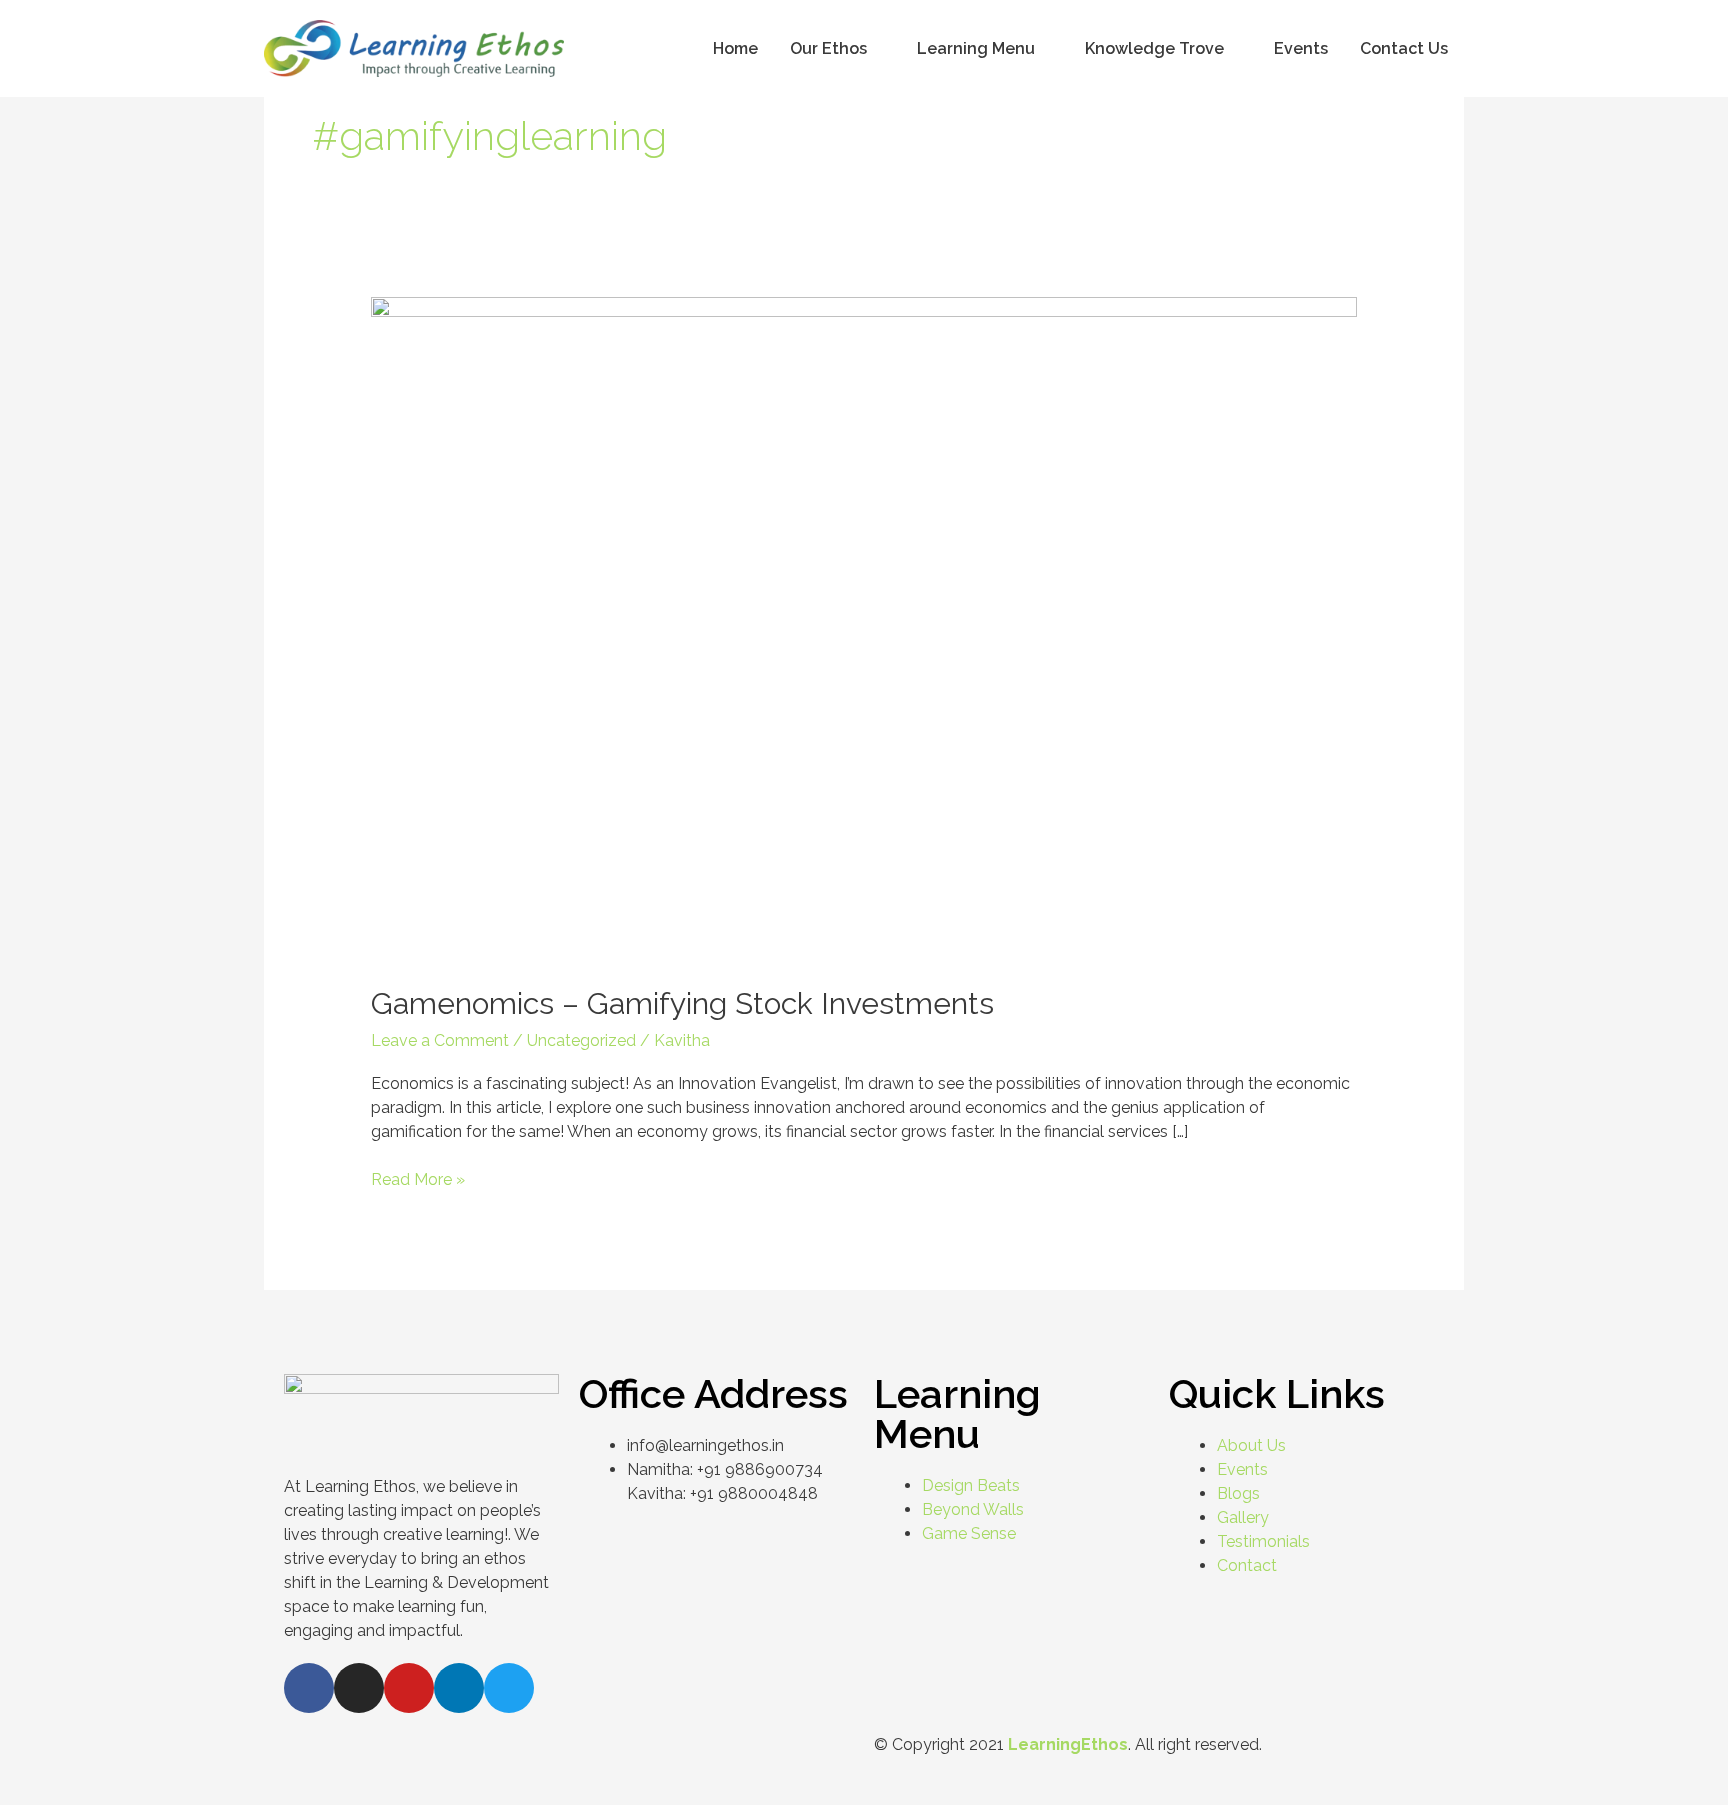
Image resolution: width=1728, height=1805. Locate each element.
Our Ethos (828, 48)
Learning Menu (976, 48)
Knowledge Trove (1154, 48)
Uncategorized (581, 1040)
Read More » (418, 1178)
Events (1301, 48)
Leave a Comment (440, 1040)
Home (735, 48)
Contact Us (1404, 48)
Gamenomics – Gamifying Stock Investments (682, 1003)
